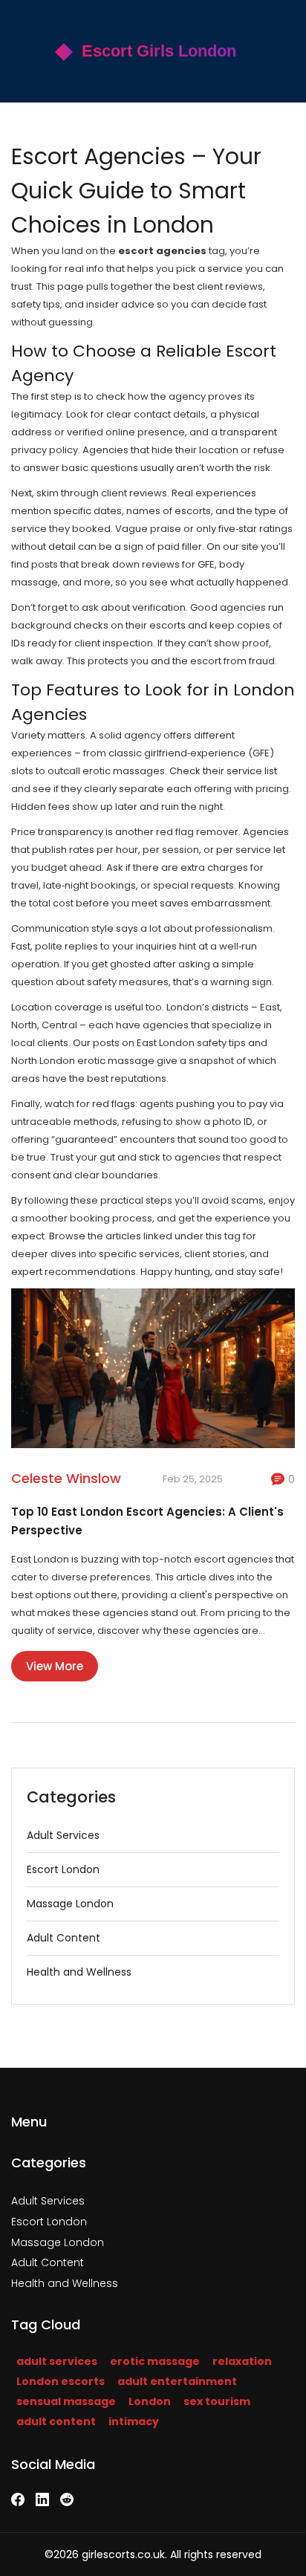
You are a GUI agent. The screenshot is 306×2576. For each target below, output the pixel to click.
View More (55, 1666)
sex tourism (217, 2401)
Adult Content (64, 1938)
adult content (56, 2421)
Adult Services (63, 1835)
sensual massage (66, 2401)
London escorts (61, 2381)
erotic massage (155, 2361)
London (150, 2401)
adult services (57, 2361)
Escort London (63, 1869)
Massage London (70, 1904)
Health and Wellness (79, 1972)
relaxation (242, 2361)
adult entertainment (177, 2381)
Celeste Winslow (66, 1478)
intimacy (134, 2421)
